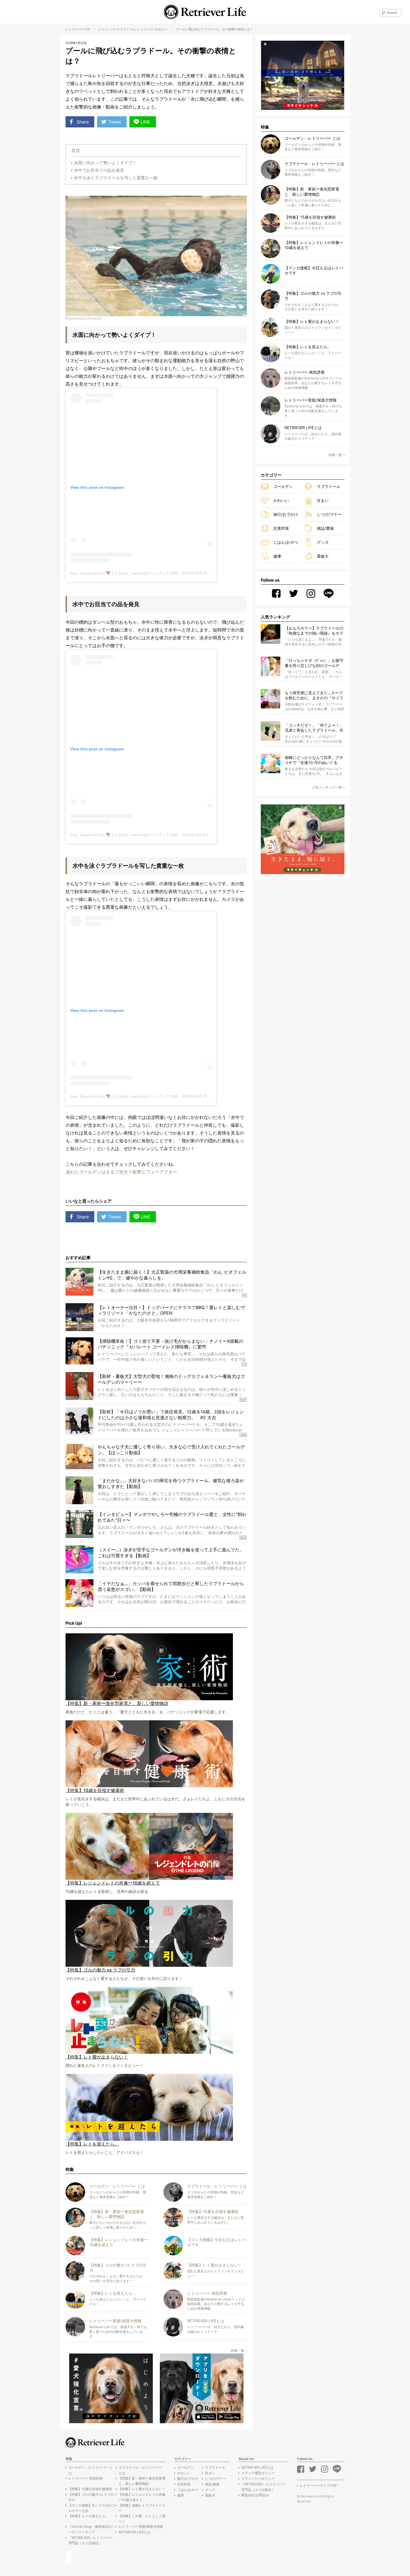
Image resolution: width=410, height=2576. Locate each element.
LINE (145, 122)
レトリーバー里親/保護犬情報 (141, 2527)
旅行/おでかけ (286, 514)
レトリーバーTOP (78, 29)
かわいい (161, 29)
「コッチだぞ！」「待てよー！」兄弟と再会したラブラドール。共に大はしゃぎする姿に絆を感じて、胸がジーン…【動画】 (314, 728)
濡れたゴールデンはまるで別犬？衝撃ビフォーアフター (121, 1172)
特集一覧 (238, 2351)
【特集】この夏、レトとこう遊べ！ (142, 2519)
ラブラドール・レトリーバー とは (140, 2470)
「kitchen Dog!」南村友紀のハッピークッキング (92, 2529)
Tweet (115, 122)
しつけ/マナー (329, 514)
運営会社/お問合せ (255, 2495)
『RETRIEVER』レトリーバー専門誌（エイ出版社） (91, 2540)
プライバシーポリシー (258, 2479)
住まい (323, 500)
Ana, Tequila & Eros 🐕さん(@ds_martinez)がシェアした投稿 (124, 573)
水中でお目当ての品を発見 (99, 170)
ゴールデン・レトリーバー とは (91, 2470)
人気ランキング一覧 (327, 787)
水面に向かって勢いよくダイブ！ (105, 163)
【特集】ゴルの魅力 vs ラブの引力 (91, 2497)
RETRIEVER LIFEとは (135, 2532)
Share (83, 122)
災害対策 (281, 528)
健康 (277, 556)
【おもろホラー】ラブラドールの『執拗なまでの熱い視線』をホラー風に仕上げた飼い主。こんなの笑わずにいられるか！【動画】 (314, 631)
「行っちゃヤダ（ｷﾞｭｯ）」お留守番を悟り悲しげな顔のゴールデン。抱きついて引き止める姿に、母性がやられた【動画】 (314, 663)
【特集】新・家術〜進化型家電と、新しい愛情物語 (142, 2481)
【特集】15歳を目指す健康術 (90, 2489)
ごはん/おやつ (286, 542)
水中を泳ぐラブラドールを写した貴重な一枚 (116, 178)
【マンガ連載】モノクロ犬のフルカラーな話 (92, 2508)
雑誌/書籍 (325, 528)
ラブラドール (126, 29)
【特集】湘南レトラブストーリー (142, 2508)
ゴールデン (283, 486)
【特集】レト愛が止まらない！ (142, 2489)
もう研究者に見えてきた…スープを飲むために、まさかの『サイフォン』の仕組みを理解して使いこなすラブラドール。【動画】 (314, 696)
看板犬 (323, 556)
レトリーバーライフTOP (318, 2486)
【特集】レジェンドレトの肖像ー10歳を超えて (142, 2497)
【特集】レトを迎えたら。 (88, 2516)
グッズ (323, 542)
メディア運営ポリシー (258, 2473)
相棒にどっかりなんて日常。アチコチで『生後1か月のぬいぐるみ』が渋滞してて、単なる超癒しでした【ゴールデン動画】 (314, 760)
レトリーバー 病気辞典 (85, 2478)
